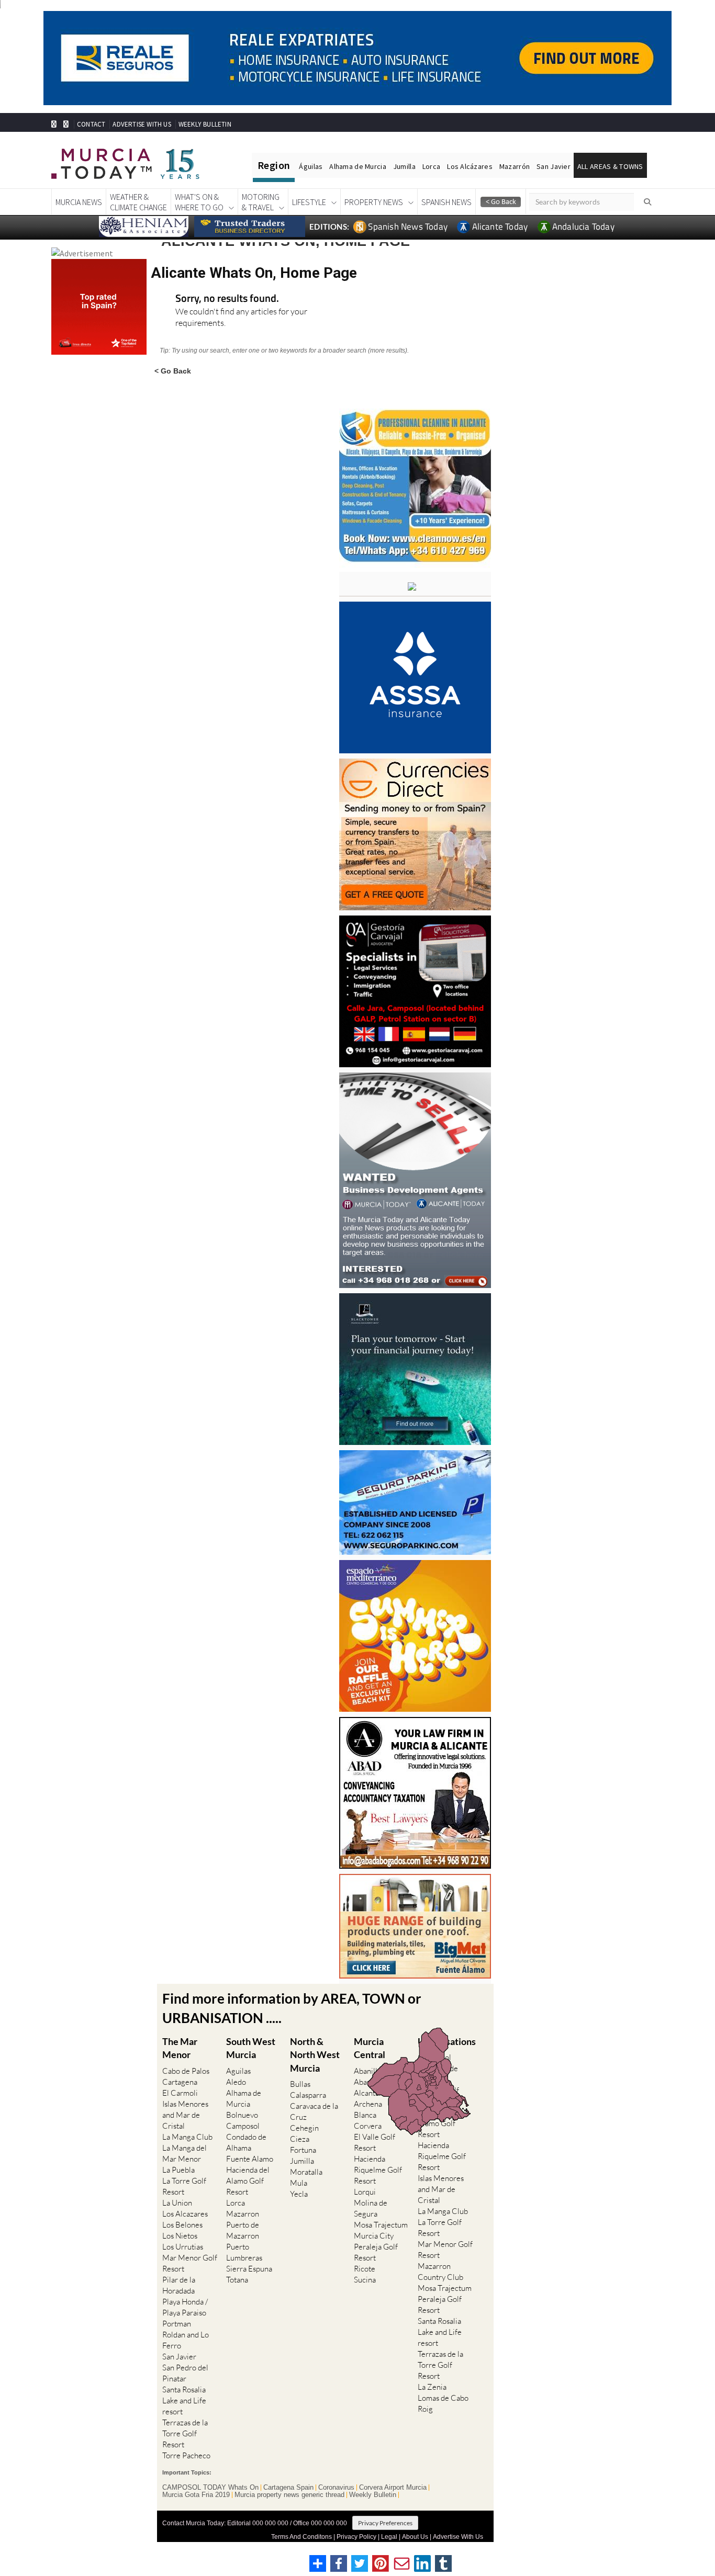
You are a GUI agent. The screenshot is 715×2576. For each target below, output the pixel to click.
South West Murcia (251, 2048)
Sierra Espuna (249, 2269)
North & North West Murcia (315, 2054)
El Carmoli (180, 2093)
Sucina (365, 2280)
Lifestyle (309, 202)
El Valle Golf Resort (375, 2142)
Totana (237, 2280)
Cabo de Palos (186, 2071)
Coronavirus (336, 2488)
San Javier (554, 166)
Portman (177, 2324)
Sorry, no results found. (227, 299)
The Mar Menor (180, 2048)
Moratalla (306, 2172)
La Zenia (432, 2387)
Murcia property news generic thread (289, 2495)
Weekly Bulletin (373, 2495)
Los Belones (182, 2225)
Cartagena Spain (288, 2488)
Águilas (311, 166)
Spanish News (446, 202)
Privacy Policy (356, 2537)
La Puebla (178, 2170)
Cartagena (180, 2082)
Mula (299, 2183)
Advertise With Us (458, 2537)
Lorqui (365, 2192)
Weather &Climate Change (138, 202)
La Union (177, 2203)
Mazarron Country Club (440, 2272)
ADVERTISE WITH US (142, 124)
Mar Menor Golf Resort (190, 2263)
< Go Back (173, 371)
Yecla (299, 2194)
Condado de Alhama (246, 2142)
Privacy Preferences (385, 2523)
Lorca (431, 166)
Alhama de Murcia (357, 166)
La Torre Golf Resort (184, 2186)
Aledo (236, 2082)
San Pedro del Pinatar (185, 2373)
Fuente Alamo (250, 2159)
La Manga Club (187, 2137)
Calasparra (308, 2095)
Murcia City (374, 2236)
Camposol (243, 2126)
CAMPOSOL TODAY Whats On (210, 2488)
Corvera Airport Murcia (393, 2488)
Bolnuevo (242, 2115)
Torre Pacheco (186, 2455)
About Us (415, 2537)
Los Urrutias (183, 2247)
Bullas (300, 2084)
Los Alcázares (470, 166)
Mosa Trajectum (381, 2225)
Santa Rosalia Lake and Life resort (184, 2400)
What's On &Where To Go (199, 202)
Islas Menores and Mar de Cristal (185, 2115)
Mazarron (243, 2214)
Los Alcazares (185, 2214)
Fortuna (303, 2150)
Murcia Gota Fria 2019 (196, 2495)
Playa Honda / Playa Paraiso (185, 2307)
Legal (389, 2537)
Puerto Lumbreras (244, 2252)
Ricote (365, 2269)
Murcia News (79, 202)
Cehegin (304, 2128)
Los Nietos (180, 2236)
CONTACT (91, 124)
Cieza (300, 2139)
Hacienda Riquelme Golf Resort (378, 2170)
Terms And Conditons (301, 2537)
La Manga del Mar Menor (185, 2153)
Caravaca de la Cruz (314, 2111)
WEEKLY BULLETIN (205, 124)
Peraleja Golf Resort (376, 2252)
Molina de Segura (371, 2208)
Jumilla (404, 166)
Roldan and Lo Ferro (186, 2340)
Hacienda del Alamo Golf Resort (248, 2181)
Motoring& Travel (261, 202)
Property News (374, 202)
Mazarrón (515, 166)
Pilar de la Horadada (179, 2285)
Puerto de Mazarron (243, 2230)
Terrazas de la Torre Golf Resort (185, 2433)
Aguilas (238, 2071)
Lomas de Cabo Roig (443, 2403)
